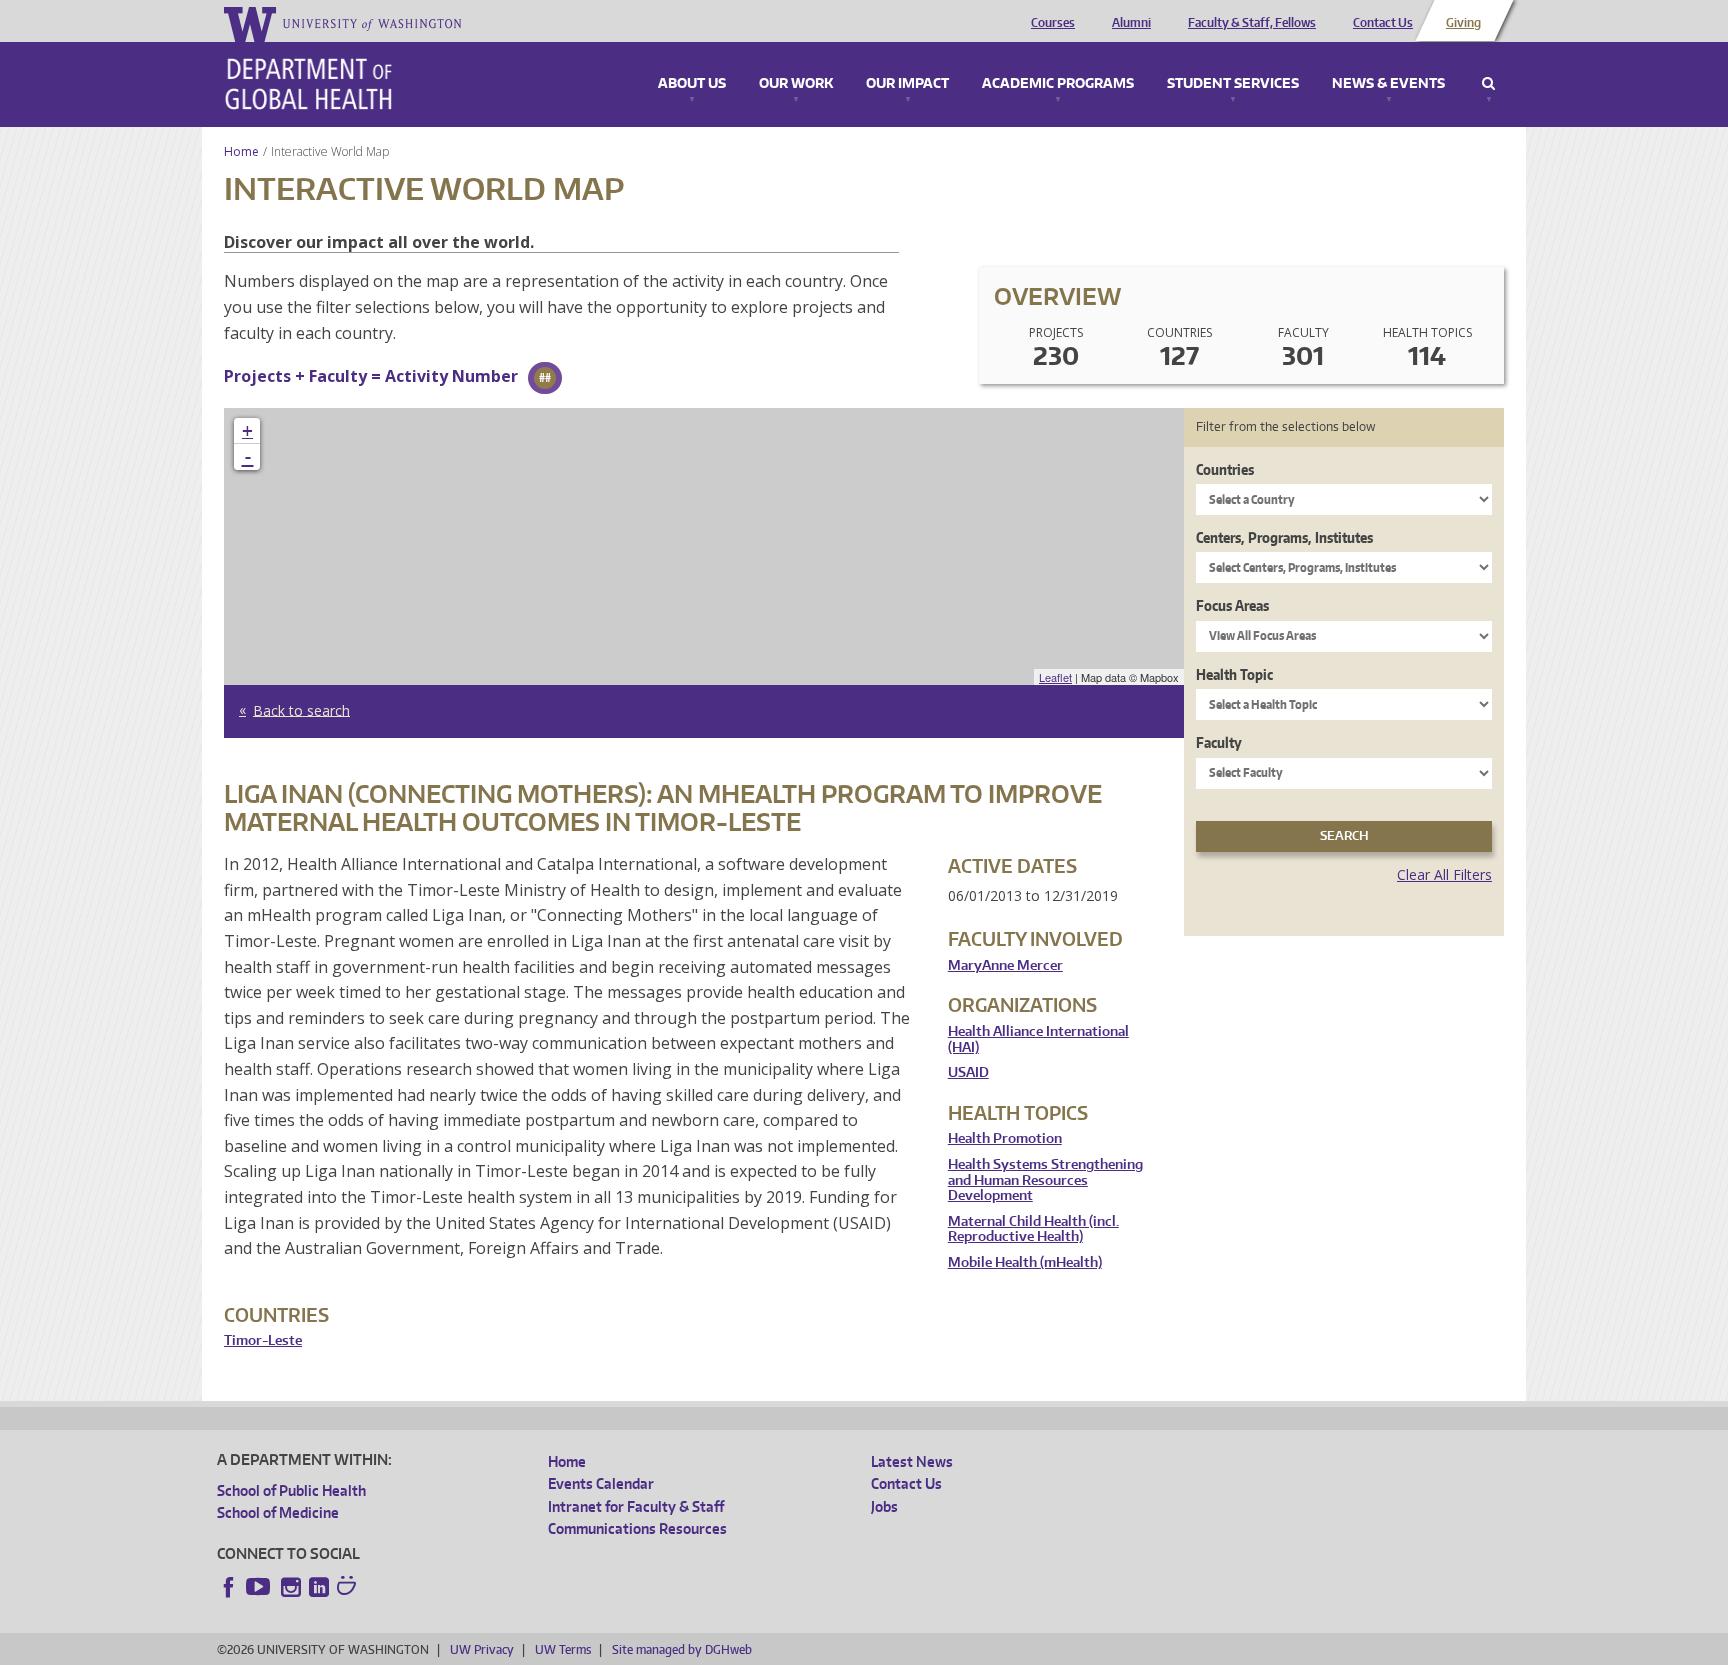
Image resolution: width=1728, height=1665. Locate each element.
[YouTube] (260, 1587)
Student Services (1233, 84)
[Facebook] (229, 1587)
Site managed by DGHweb (682, 1649)
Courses (1053, 23)
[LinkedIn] (319, 1587)
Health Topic (1234, 674)
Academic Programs (1058, 84)
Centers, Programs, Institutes (1284, 537)
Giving (1463, 23)
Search (1488, 84)
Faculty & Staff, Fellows (1252, 23)
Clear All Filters (1444, 874)
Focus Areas (1232, 605)
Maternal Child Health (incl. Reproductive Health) (1033, 1229)
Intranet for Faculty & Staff (636, 1506)
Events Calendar (601, 1483)
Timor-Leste (263, 1340)
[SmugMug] (349, 1588)
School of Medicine (278, 1512)
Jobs (884, 1506)
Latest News (912, 1461)
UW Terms (563, 1649)
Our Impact (907, 84)
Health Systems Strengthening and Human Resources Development (1045, 1180)
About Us (692, 84)
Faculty (1219, 742)
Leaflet (1055, 677)
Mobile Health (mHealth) (1025, 1262)
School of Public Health (291, 1490)
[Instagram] (291, 1587)
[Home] (308, 84)
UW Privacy (482, 1649)
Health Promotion (1005, 1138)
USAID (968, 1072)
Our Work (796, 84)
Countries (1225, 469)
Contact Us (1383, 23)
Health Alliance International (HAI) (1038, 1039)
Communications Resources (637, 1528)
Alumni (1131, 23)
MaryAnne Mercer (1005, 965)
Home (241, 151)
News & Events (1388, 84)
